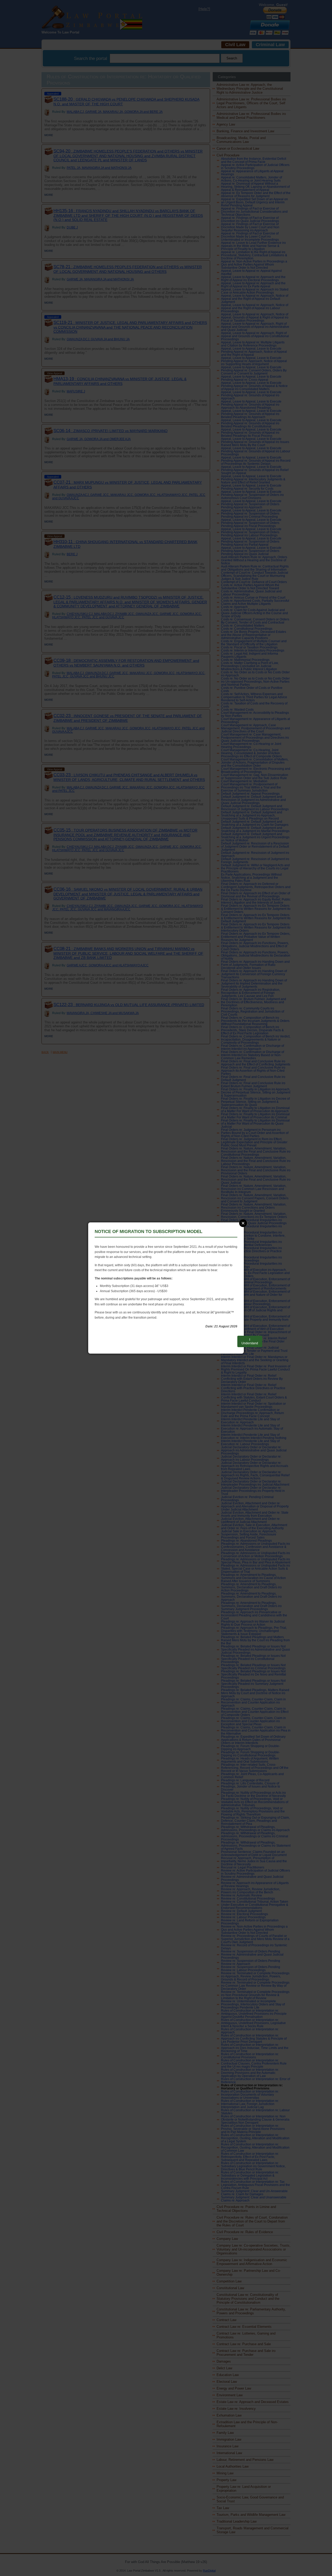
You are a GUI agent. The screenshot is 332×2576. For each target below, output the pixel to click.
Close (243, 1223)
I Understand (250, 1341)
